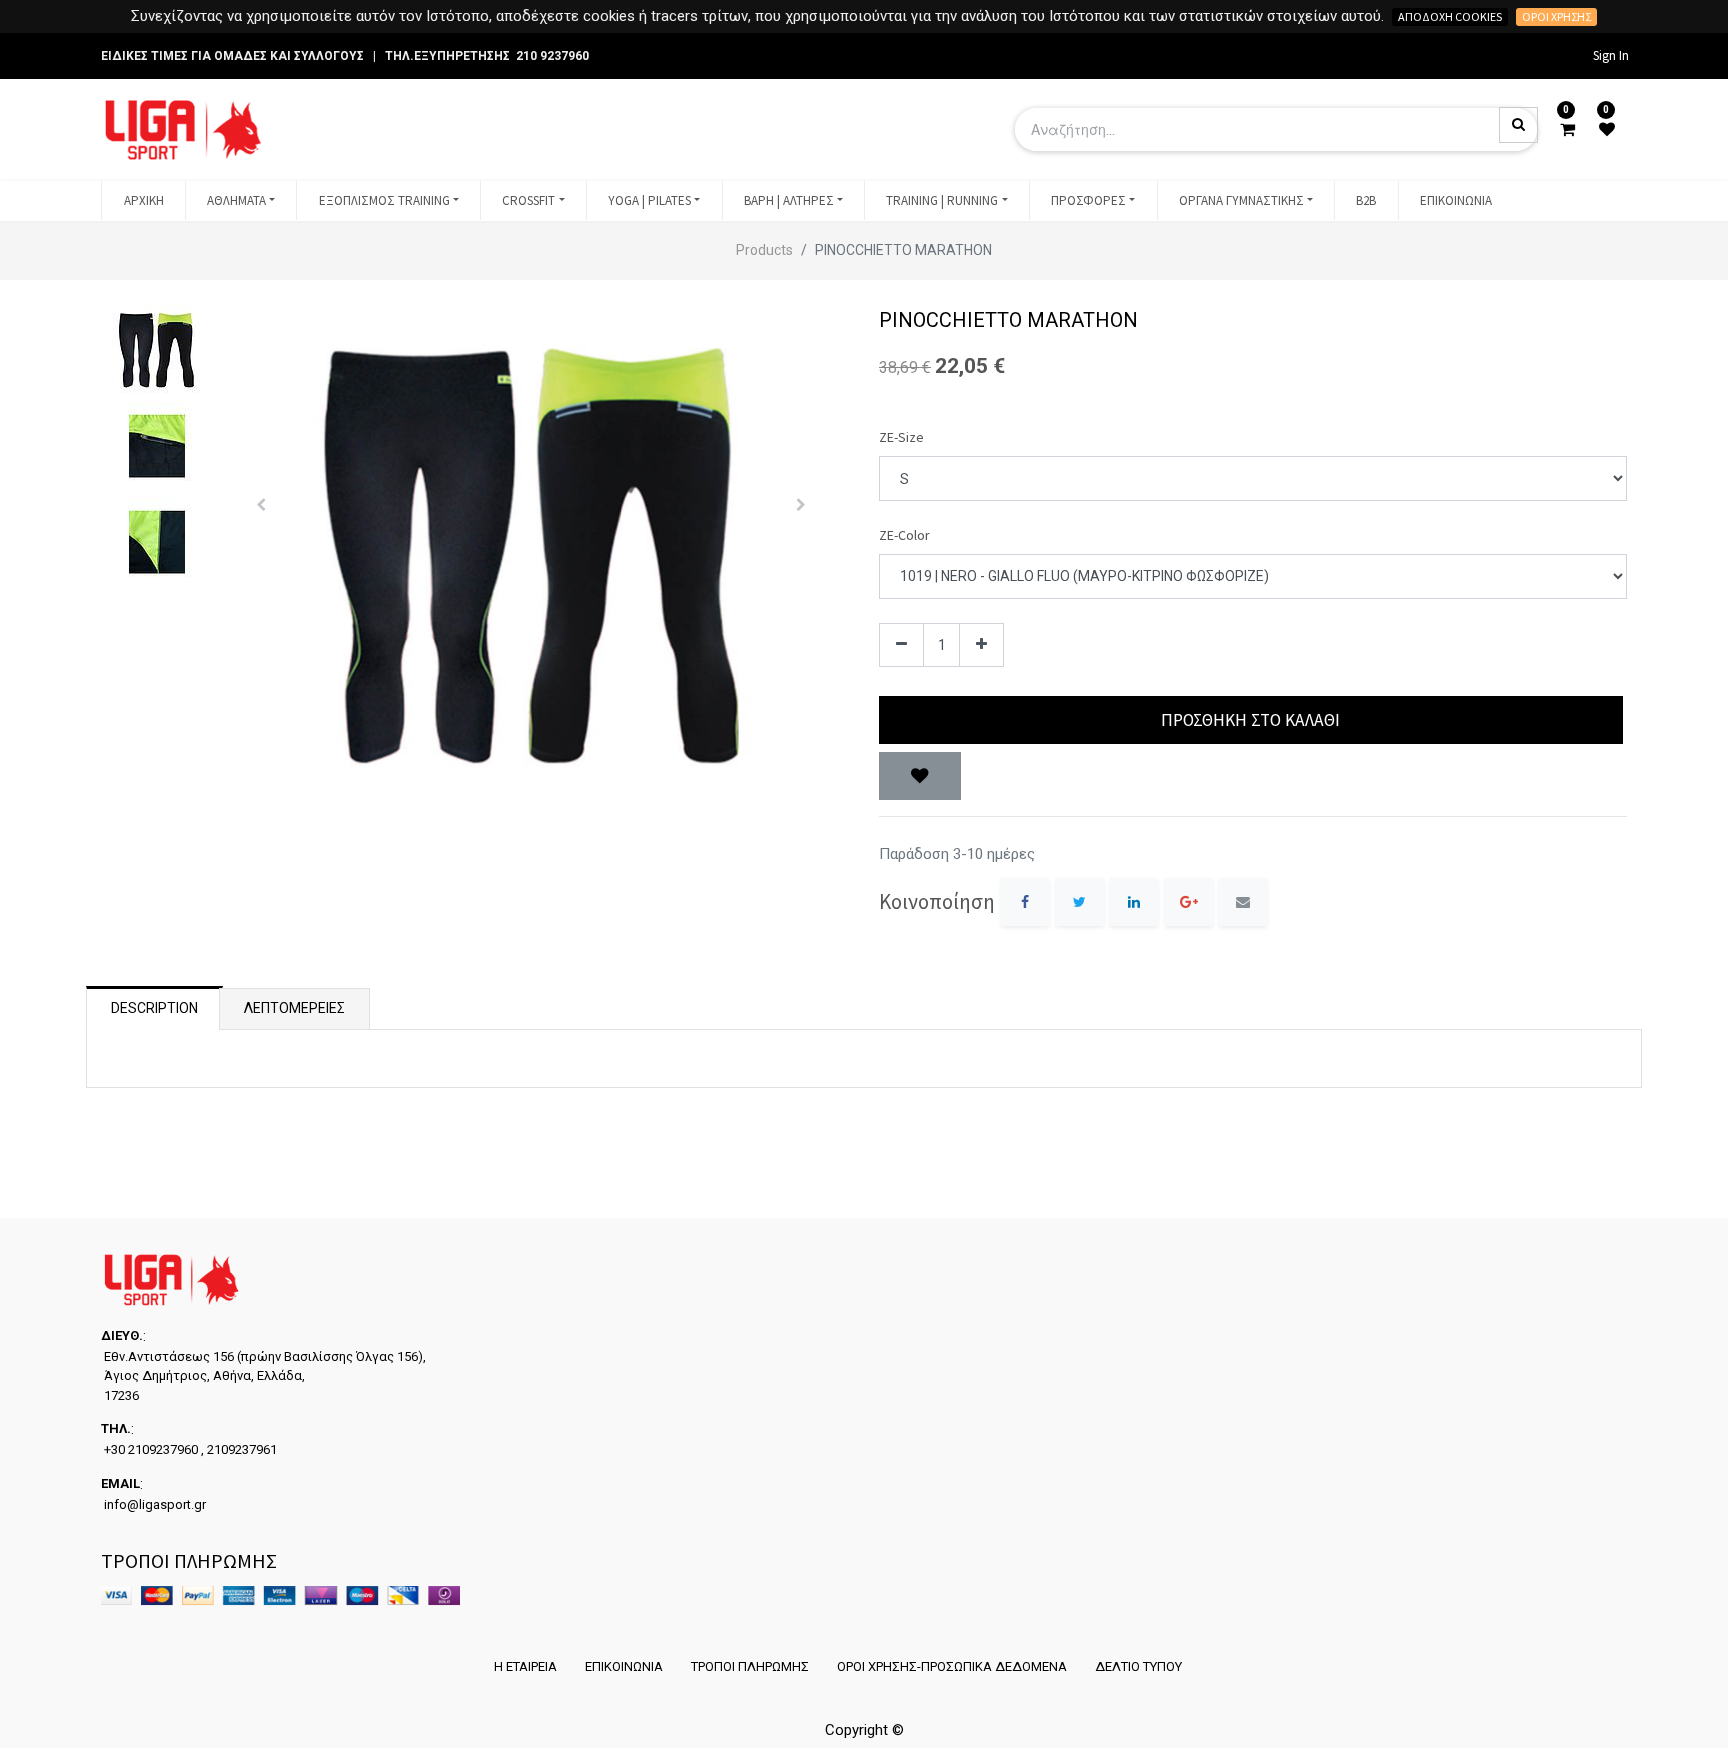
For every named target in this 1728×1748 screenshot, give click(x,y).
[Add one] (981, 645)
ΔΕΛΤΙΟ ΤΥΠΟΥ (1138, 1666)
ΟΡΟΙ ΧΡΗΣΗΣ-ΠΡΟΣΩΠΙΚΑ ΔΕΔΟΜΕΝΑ (952, 1666)
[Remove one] (901, 645)
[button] (261, 505)
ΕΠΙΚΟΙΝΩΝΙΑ (624, 1666)
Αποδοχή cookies (1450, 16)
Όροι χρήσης (1556, 16)
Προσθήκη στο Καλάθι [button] (1250, 720)
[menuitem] (143, 201)
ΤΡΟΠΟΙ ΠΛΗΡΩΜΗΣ (750, 1666)
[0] (1567, 130)
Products (764, 250)
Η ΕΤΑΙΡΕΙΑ (525, 1666)
